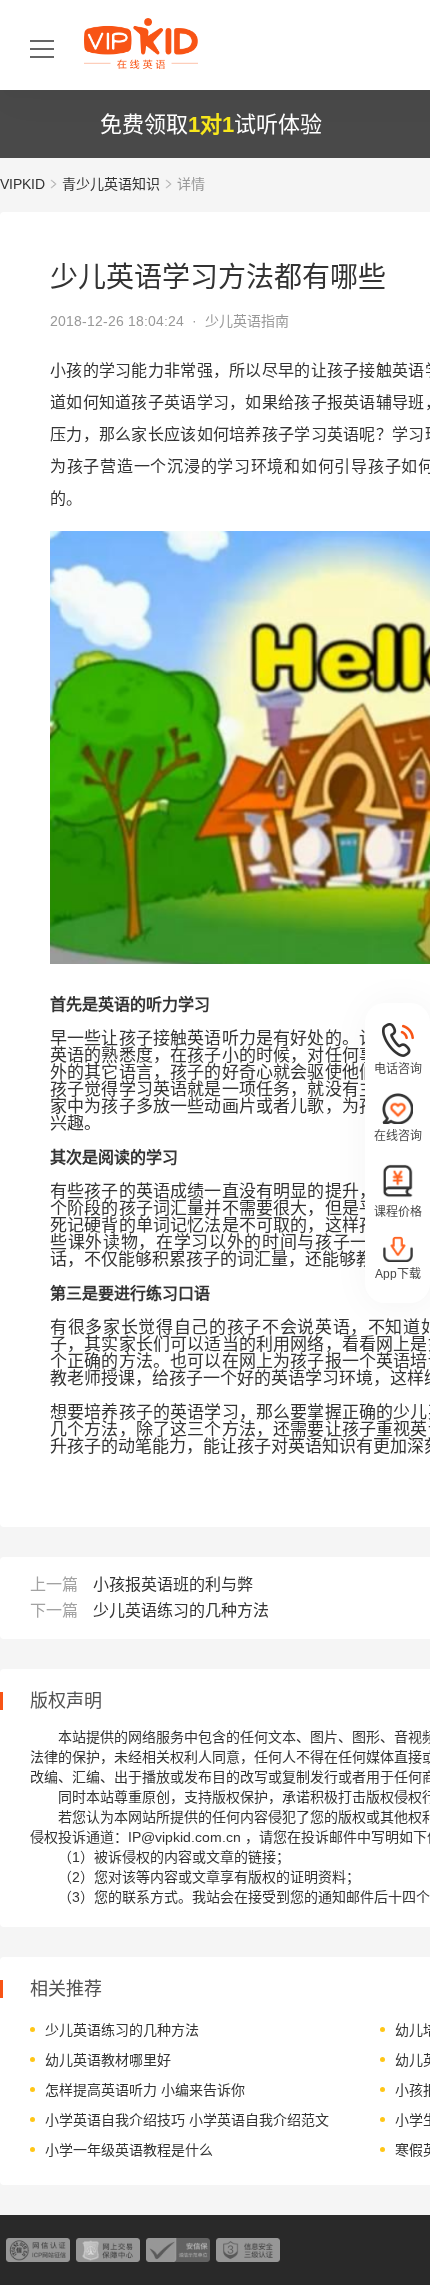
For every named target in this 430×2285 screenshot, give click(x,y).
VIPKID (22, 184)
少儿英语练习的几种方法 (181, 1610)
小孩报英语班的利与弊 (173, 1584)
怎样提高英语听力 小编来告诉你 (145, 2090)
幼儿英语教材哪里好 (108, 2060)
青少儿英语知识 (111, 184)
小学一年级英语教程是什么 (129, 2150)
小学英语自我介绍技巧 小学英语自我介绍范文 (187, 2120)
